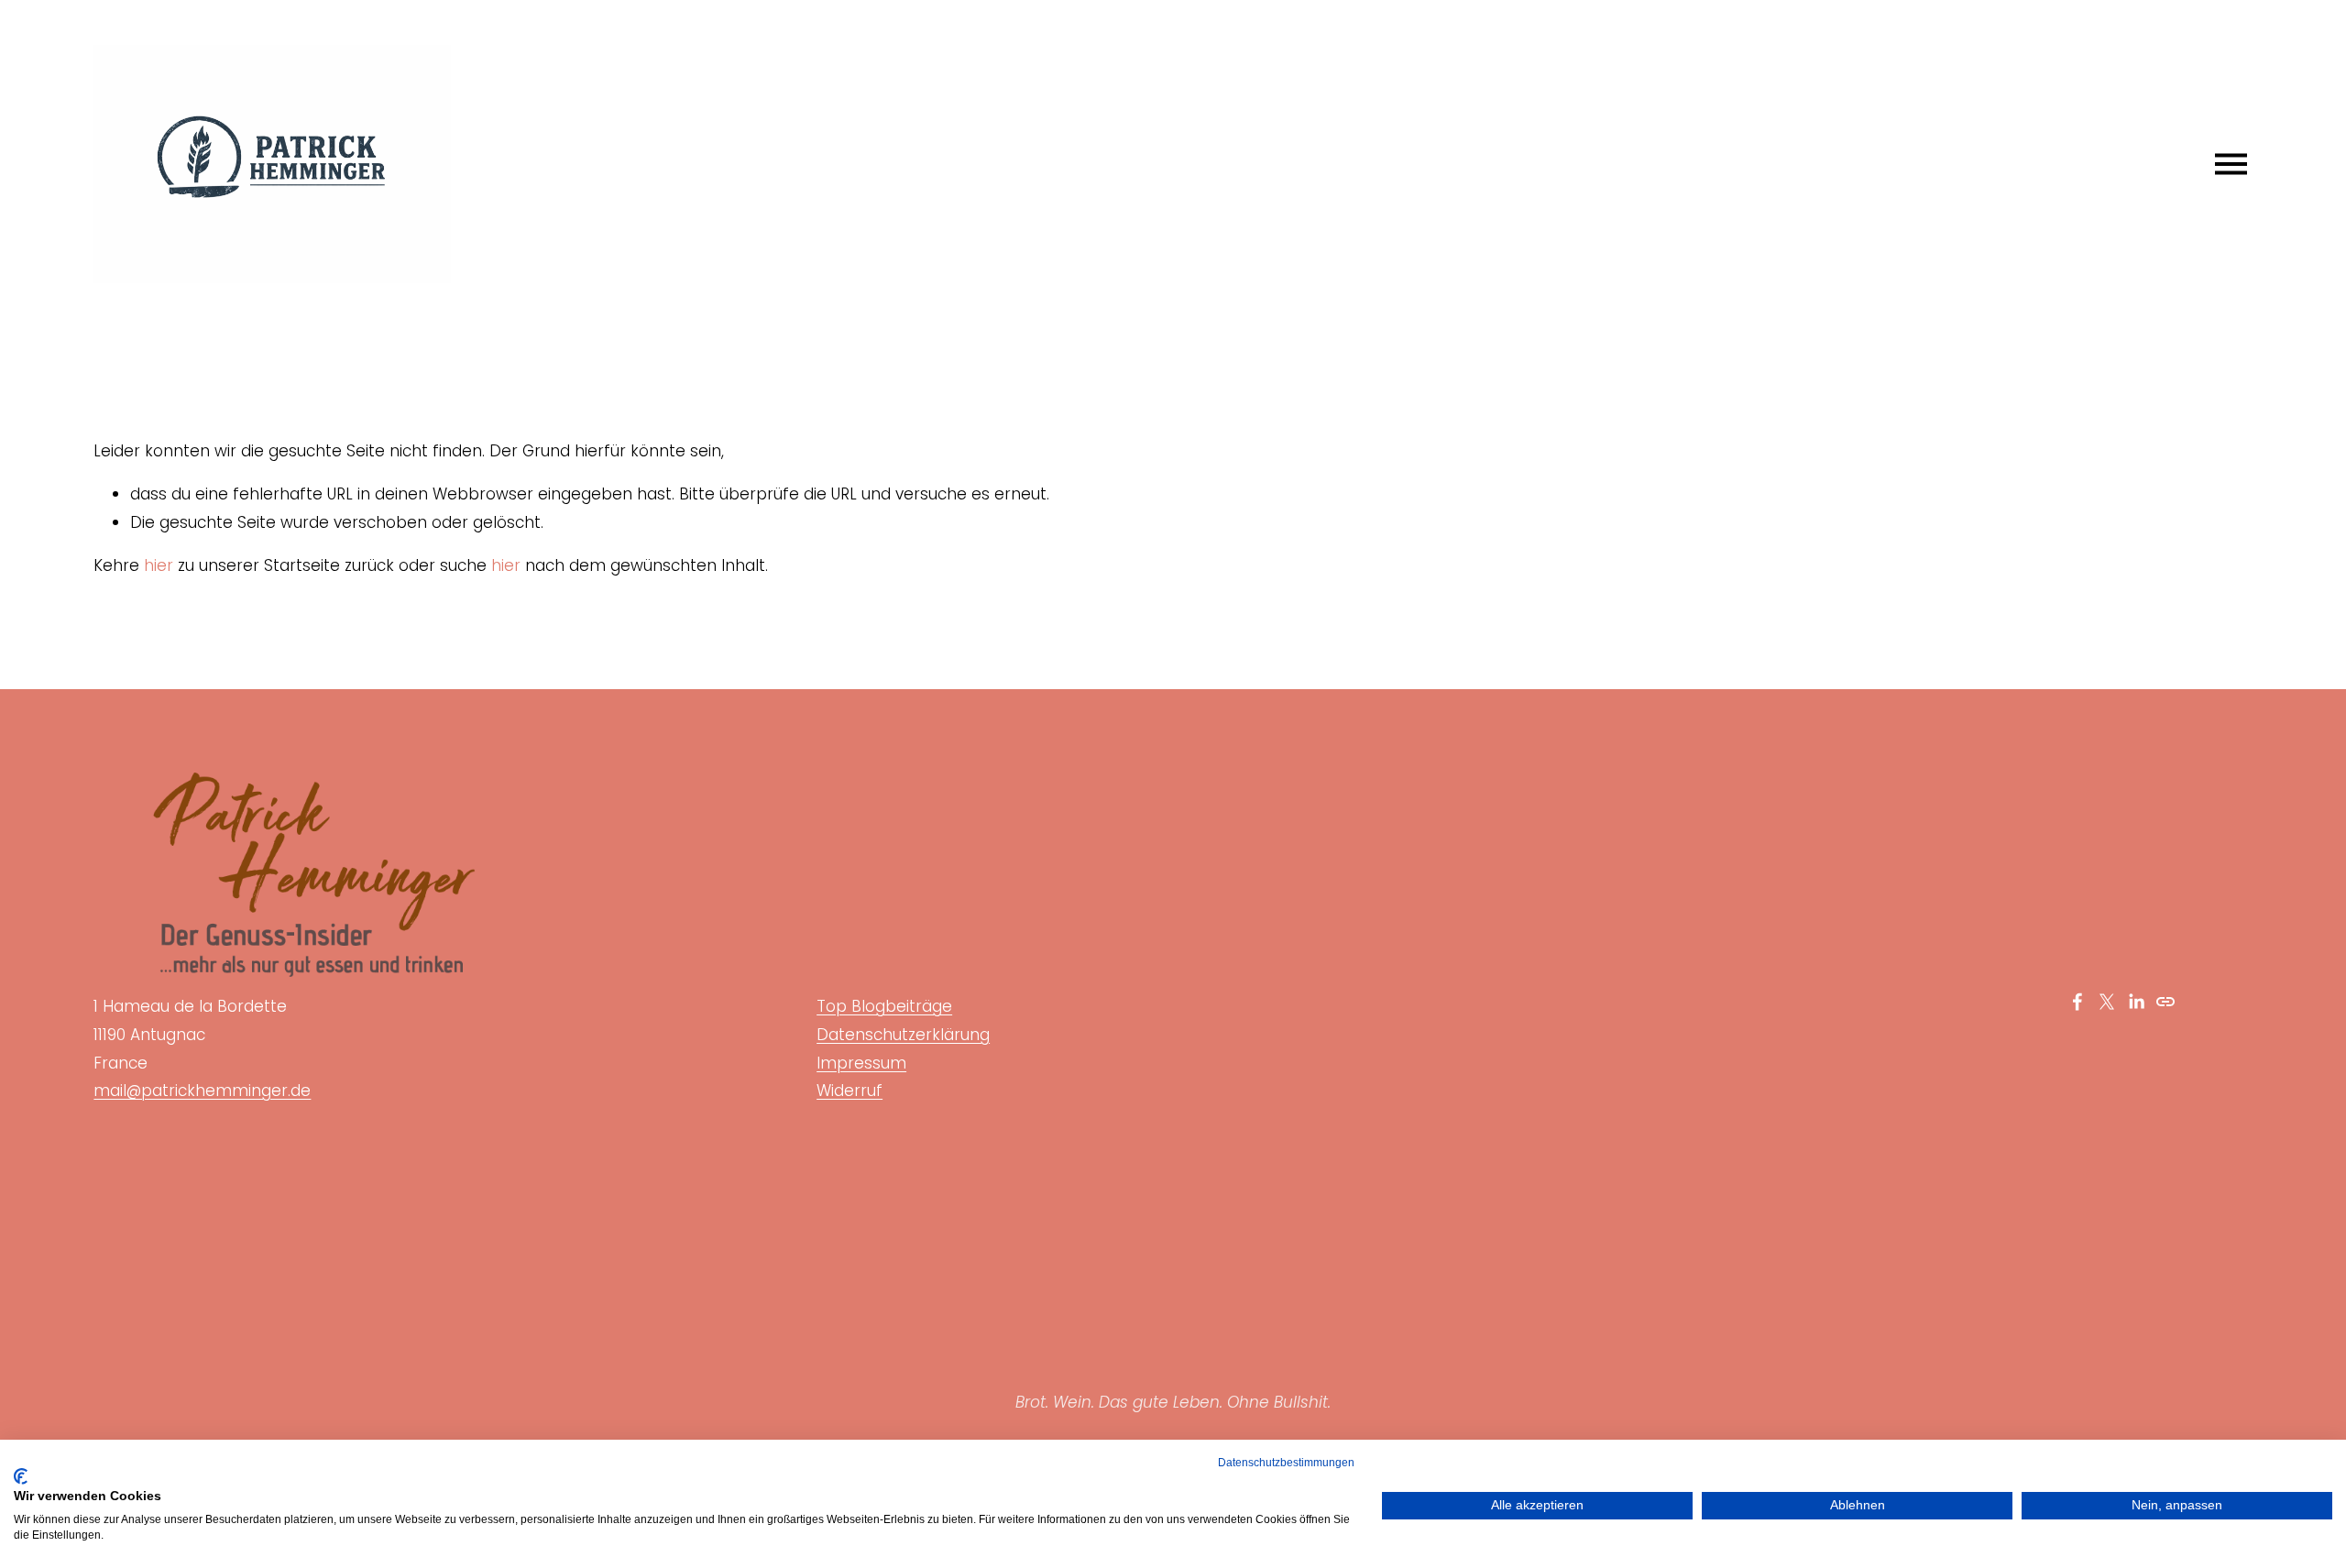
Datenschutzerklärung (903, 1035)
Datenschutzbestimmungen (1286, 1463)
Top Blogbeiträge (884, 1006)
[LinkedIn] (2136, 1002)
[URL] (2165, 1002)
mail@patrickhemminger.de (202, 1091)
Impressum (861, 1063)
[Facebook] (2077, 1002)
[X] (2107, 1002)
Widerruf (850, 1091)
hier (159, 565)
